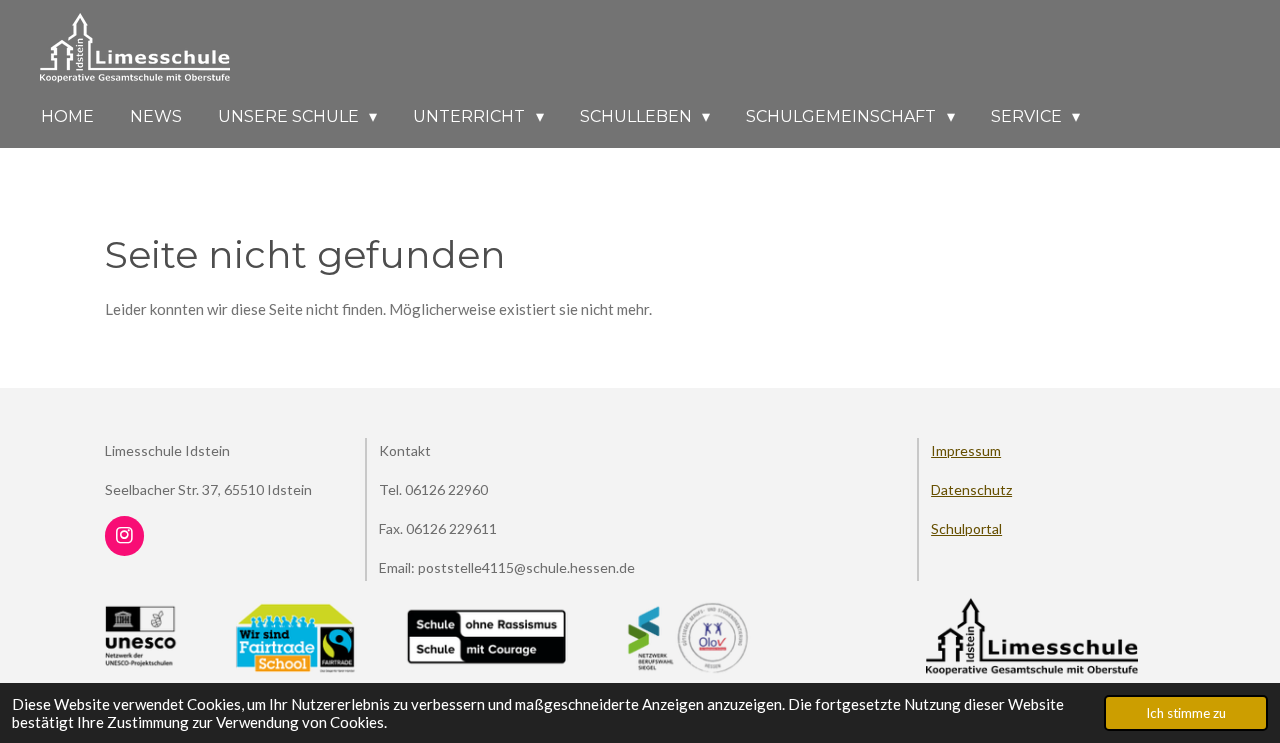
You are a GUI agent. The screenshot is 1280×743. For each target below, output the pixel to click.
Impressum (966, 450)
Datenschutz (971, 489)
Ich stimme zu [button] (1186, 713)
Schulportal (966, 528)
